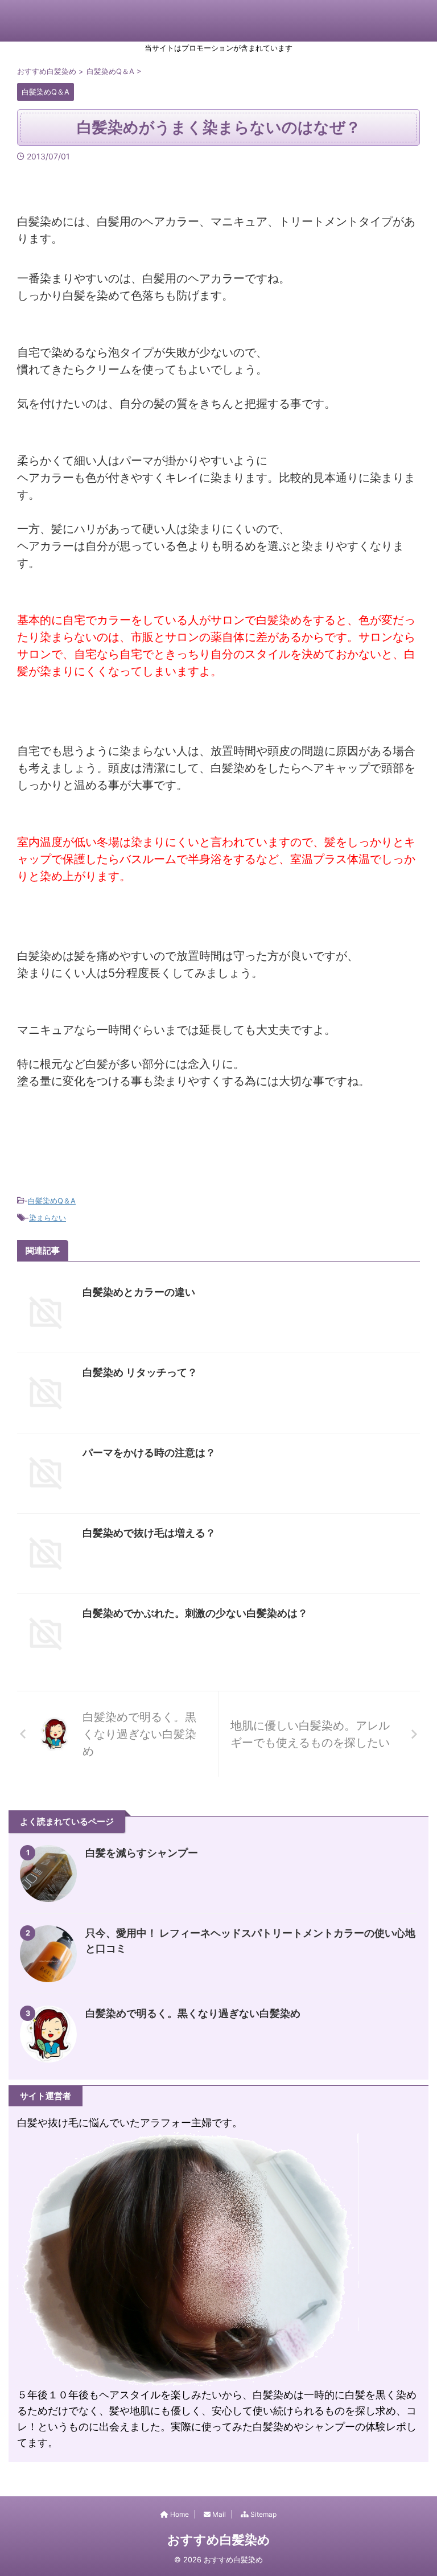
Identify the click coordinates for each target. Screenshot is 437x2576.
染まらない (48, 1218)
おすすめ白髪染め (219, 2540)
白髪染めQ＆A (52, 1201)
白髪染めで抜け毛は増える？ (149, 1533)
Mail (218, 2514)
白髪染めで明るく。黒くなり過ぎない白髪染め (193, 2013)
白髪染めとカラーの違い (139, 1292)
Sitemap (263, 2514)
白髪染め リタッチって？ (140, 1372)
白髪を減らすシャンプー (142, 1853)
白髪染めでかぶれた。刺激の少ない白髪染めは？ (195, 1613)
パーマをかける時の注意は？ (149, 1453)
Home (179, 2514)
